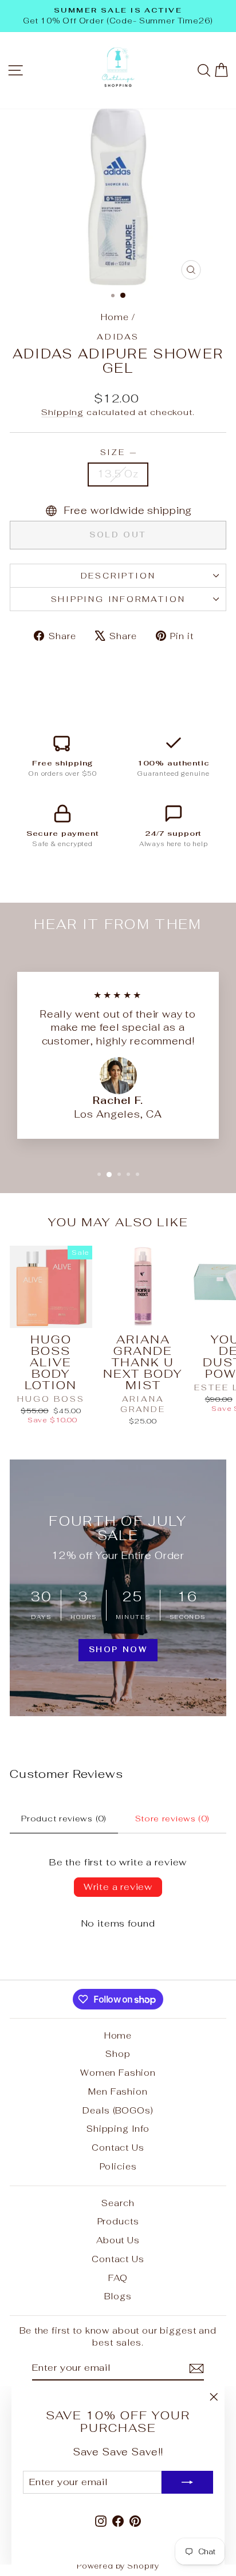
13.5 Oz (118, 474)
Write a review (118, 1887)
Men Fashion (118, 2091)
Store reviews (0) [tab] (172, 1819)
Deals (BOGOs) (118, 2110)
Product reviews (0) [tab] (64, 1819)
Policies (118, 2166)
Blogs (118, 2296)
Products (118, 2221)
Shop (118, 2054)
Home (115, 317)
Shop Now (118, 1650)
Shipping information (118, 599)
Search (118, 2203)
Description (118, 576)
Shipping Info (118, 2129)
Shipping (62, 412)
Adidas (118, 337)
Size (118, 452)
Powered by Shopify (118, 2566)
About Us (118, 2240)
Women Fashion (118, 2073)
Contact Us (118, 2148)
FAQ (118, 2278)
